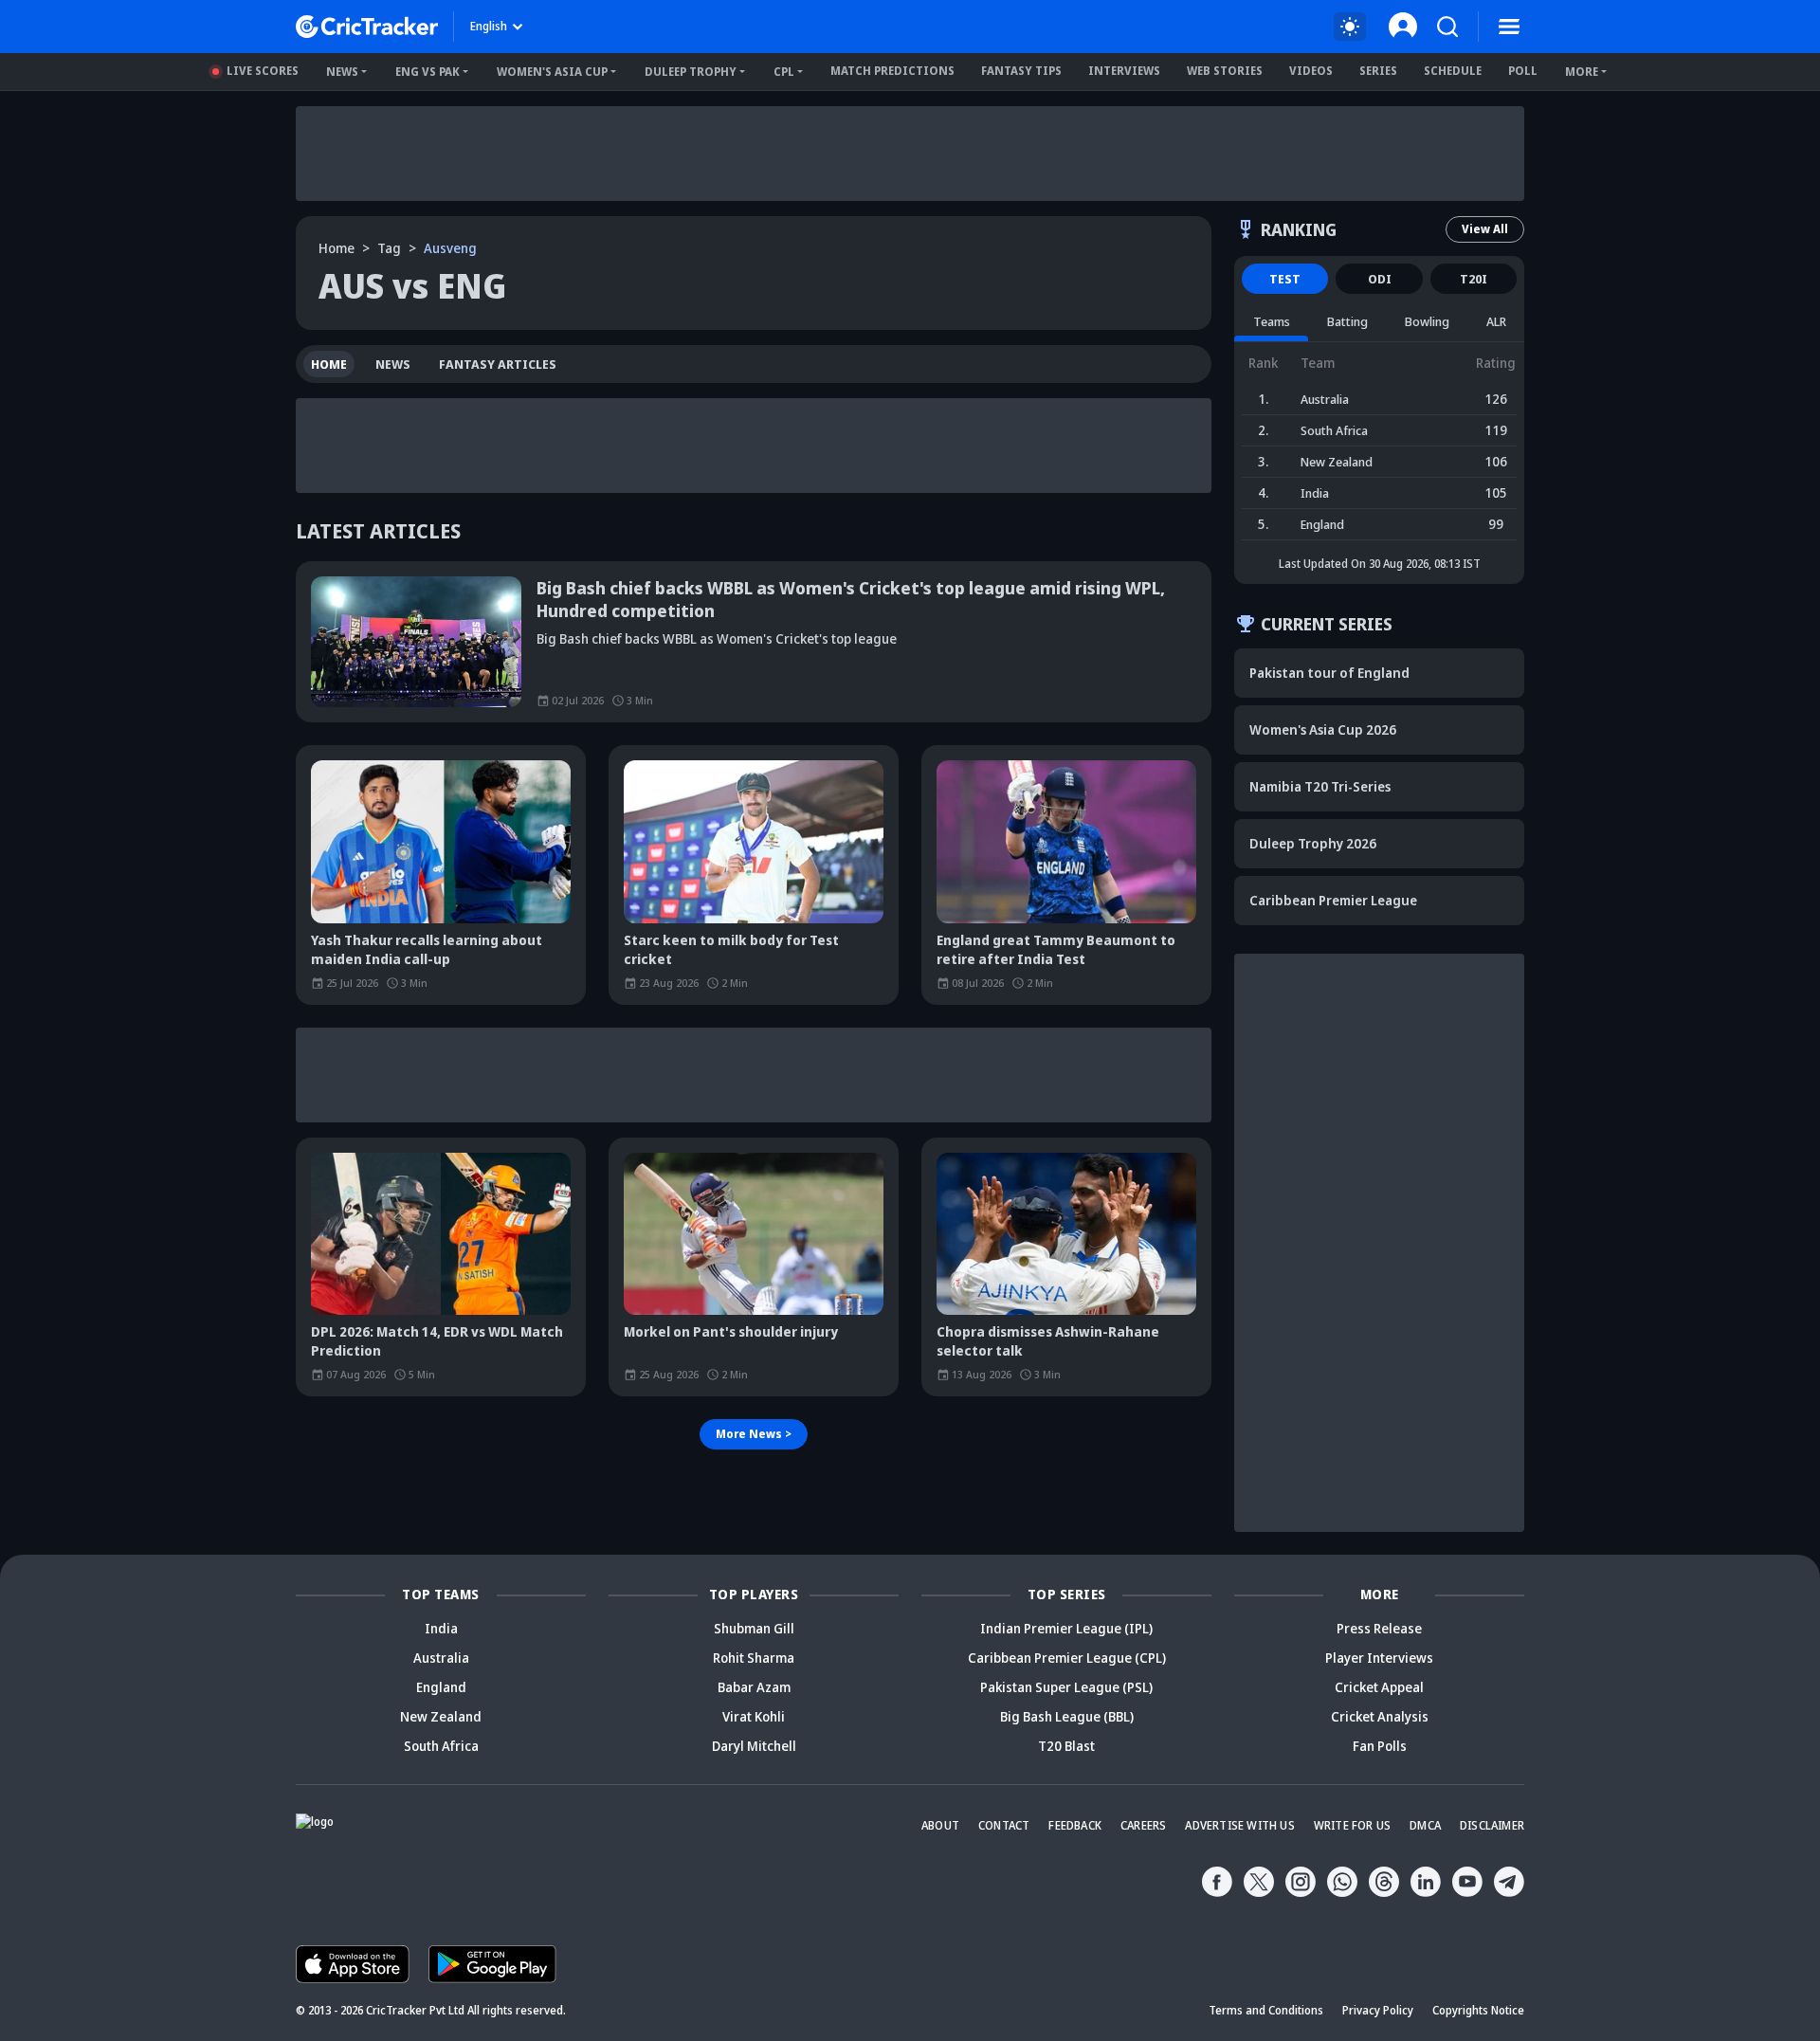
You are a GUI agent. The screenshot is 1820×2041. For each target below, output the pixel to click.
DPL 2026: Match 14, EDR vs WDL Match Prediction (437, 1341)
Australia (441, 1658)
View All (1485, 229)
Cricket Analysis (1380, 1716)
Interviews (1124, 71)
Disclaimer (1492, 1825)
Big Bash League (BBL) (1067, 1716)
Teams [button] (1272, 321)
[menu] (1509, 27)
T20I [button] (1474, 279)
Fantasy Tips (1021, 71)
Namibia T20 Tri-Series (1320, 786)
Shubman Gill (754, 1628)
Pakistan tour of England (1329, 673)
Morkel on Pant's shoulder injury (731, 1331)
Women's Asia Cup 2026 (1323, 729)
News (342, 72)
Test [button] (1285, 279)
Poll (1523, 71)
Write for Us (1352, 1825)
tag (389, 248)
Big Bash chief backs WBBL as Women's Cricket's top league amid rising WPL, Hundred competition (851, 599)
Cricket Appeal (1379, 1687)
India (441, 1628)
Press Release (1379, 1628)
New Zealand (441, 1716)
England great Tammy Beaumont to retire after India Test (1056, 949)
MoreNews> (754, 1434)
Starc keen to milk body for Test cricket (731, 949)
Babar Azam (754, 1687)
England (441, 1687)
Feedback (1075, 1825)
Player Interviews (1379, 1658)
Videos (1311, 71)
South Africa (441, 1746)
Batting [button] (1347, 321)
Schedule (1453, 71)
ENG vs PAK (428, 72)
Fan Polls (1380, 1746)
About (940, 1825)
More (1582, 72)
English (489, 26)
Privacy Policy (1378, 2010)
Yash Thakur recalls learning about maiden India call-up (427, 949)
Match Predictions (892, 71)
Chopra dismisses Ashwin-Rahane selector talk (1048, 1341)
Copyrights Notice (1478, 2010)
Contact (1004, 1825)
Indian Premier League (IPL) (1066, 1628)
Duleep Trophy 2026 (1313, 843)
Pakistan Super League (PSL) (1066, 1687)
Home (337, 248)
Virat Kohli (754, 1716)
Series (1378, 71)
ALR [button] (1496, 321)
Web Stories (1225, 71)
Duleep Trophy (691, 72)
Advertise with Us (1239, 1825)
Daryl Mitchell (754, 1746)
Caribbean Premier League (1333, 900)
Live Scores (263, 71)
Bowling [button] (1427, 321)
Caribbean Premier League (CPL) (1067, 1658)
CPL (784, 72)
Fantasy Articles (498, 364)
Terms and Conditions (1266, 2010)
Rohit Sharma (754, 1658)
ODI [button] (1380, 279)
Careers (1143, 1825)
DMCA (1425, 1825)
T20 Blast (1066, 1746)
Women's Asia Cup (552, 72)
